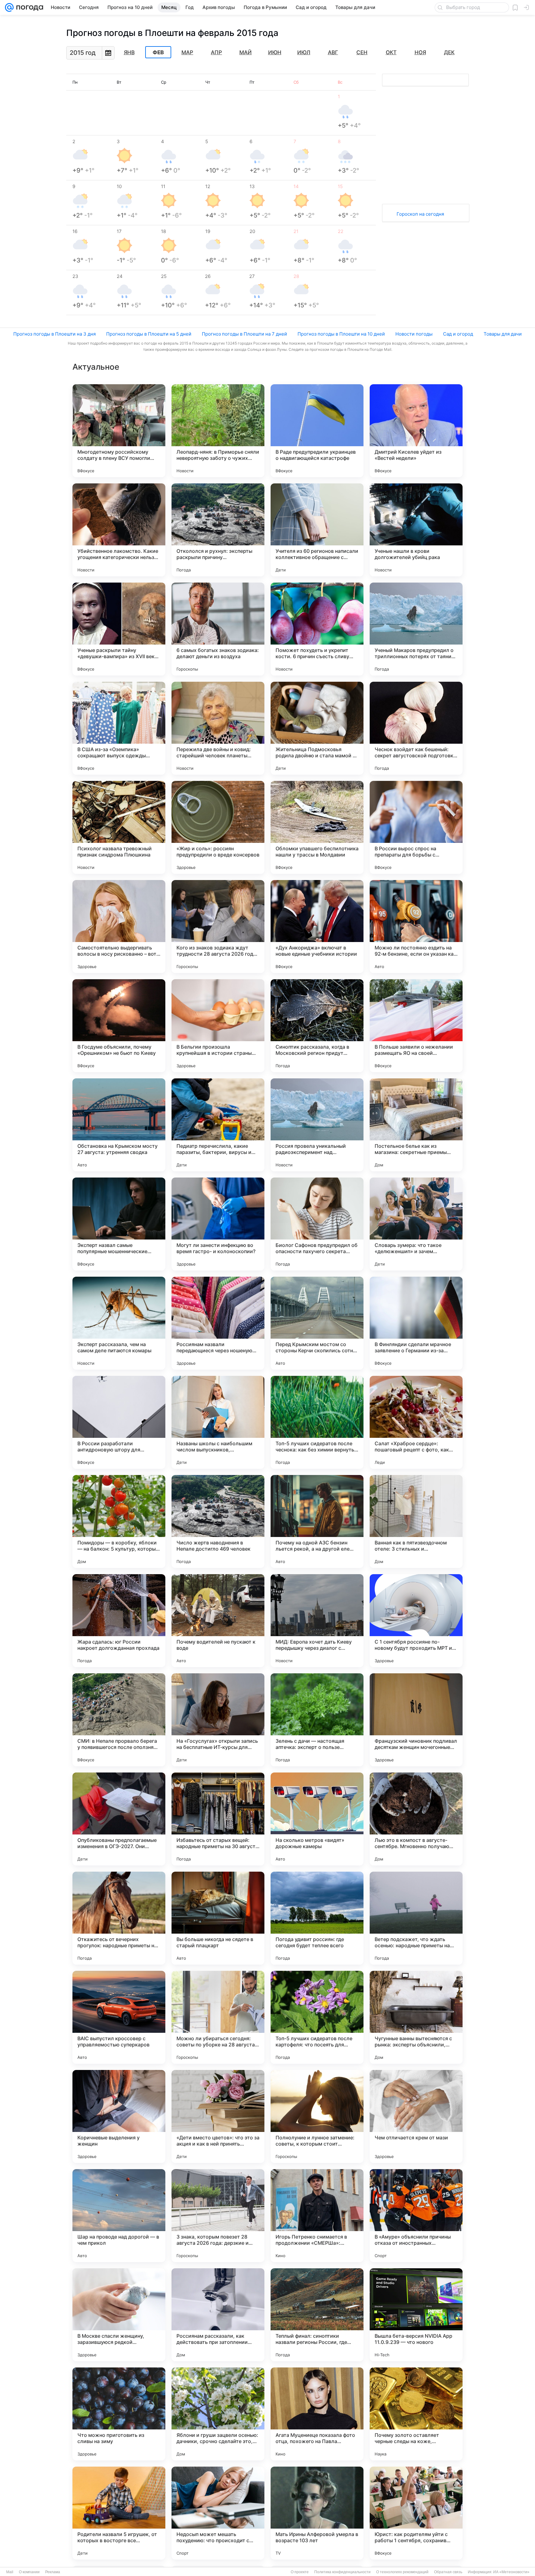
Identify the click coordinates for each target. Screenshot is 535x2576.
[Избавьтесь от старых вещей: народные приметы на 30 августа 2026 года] (218, 1819)
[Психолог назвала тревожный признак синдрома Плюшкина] (119, 827)
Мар (187, 52)
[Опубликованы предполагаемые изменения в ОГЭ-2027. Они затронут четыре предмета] (119, 1819)
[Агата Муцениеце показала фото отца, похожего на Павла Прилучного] (317, 2414)
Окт (391, 52)
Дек (449, 52)
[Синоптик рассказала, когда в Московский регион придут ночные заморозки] (317, 1026)
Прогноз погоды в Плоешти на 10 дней (341, 334)
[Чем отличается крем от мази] (416, 2116)
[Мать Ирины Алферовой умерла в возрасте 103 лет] (317, 2513)
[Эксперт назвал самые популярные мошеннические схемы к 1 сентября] (119, 1224)
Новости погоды (414, 334)
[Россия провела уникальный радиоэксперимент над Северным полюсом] (317, 1125)
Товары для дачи (503, 334)
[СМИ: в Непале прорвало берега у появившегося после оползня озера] (119, 1720)
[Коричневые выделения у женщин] (119, 2116)
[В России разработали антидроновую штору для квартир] (119, 1422)
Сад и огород (458, 334)
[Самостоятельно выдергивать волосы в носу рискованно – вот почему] (119, 927)
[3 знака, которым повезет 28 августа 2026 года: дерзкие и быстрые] (218, 2216)
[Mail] (9, 7)
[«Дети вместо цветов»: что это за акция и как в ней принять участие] (218, 2116)
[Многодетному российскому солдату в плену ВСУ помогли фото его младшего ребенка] (119, 431)
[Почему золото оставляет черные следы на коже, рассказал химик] (416, 2414)
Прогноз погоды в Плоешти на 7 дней (244, 334)
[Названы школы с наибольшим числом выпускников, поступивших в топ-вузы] (218, 1422)
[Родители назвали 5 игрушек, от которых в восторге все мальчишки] (119, 2513)
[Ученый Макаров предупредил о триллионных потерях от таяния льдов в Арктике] (416, 629)
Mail (10, 2572)
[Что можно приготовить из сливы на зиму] (119, 2414)
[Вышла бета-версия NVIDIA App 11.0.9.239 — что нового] (416, 2315)
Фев (158, 52)
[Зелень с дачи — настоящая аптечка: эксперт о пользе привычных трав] (317, 1720)
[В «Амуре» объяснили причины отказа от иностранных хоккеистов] (416, 2216)
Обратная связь (448, 2572)
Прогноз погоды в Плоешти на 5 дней (149, 334)
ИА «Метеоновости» (511, 2572)
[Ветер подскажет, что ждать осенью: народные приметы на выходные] (416, 1918)
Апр (216, 52)
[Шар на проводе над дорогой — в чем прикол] (119, 2216)
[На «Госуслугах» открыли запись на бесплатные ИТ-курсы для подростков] (218, 1720)
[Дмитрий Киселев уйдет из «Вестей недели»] (416, 431)
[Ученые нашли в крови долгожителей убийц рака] (416, 530)
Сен (362, 52)
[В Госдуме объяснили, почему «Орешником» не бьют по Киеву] (119, 1026)
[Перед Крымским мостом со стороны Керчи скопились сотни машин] (317, 1323)
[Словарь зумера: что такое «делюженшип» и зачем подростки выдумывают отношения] (416, 1224)
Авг (333, 52)
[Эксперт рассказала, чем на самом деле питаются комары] (119, 1323)
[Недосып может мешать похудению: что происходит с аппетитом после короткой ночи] (218, 2513)
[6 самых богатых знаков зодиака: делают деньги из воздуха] (218, 629)
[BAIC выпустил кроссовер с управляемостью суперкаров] (119, 2017)
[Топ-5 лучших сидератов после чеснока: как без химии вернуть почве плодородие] (317, 1422)
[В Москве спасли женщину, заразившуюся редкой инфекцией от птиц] (119, 2315)
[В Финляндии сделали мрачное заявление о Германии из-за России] (416, 1323)
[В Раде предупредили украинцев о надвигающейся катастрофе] (317, 431)
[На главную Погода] (28, 7)
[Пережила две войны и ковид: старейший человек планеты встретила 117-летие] (218, 728)
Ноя (420, 52)
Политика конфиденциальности (342, 2572)
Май (246, 52)
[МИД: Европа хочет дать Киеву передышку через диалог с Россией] (317, 1621)
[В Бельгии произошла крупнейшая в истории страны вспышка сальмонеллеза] (218, 1026)
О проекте (300, 2572)
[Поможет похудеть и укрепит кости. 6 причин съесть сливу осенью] (317, 629)
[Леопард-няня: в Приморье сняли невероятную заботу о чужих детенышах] (218, 431)
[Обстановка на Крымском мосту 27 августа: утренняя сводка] (119, 1125)
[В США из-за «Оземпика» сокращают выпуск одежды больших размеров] (119, 728)
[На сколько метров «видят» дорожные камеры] (317, 1819)
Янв (129, 52)
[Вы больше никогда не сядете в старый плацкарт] (218, 1918)
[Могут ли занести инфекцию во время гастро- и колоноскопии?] (218, 1224)
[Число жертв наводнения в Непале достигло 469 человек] (218, 1521)
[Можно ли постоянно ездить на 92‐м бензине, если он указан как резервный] (416, 927)
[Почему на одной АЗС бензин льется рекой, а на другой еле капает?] (317, 1521)
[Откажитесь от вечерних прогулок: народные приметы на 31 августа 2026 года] (119, 1918)
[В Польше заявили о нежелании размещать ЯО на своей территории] (416, 1026)
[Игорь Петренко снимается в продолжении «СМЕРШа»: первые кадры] (317, 2216)
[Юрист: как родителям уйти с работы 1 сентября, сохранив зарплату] (416, 2513)
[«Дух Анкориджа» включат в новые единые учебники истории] (317, 927)
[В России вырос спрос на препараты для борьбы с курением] (416, 827)
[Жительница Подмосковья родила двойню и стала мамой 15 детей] (317, 728)
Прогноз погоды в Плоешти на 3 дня (54, 334)
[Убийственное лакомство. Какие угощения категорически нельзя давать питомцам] (119, 530)
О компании (29, 2572)
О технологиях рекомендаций (402, 2572)
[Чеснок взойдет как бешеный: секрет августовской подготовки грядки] (416, 728)
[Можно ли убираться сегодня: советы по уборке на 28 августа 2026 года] (218, 2017)
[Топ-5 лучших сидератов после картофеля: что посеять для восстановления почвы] (317, 2017)
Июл (304, 52)
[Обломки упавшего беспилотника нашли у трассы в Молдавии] (317, 827)
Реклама (53, 2572)
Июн (275, 52)
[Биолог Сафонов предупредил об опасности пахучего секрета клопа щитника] (317, 1224)
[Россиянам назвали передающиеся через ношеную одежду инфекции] (218, 1323)
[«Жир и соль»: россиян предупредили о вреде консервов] (218, 827)
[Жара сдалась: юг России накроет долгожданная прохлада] (119, 1621)
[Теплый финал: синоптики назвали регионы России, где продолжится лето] (317, 2315)
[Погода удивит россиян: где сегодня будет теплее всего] (317, 1918)
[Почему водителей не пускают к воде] (218, 1621)
